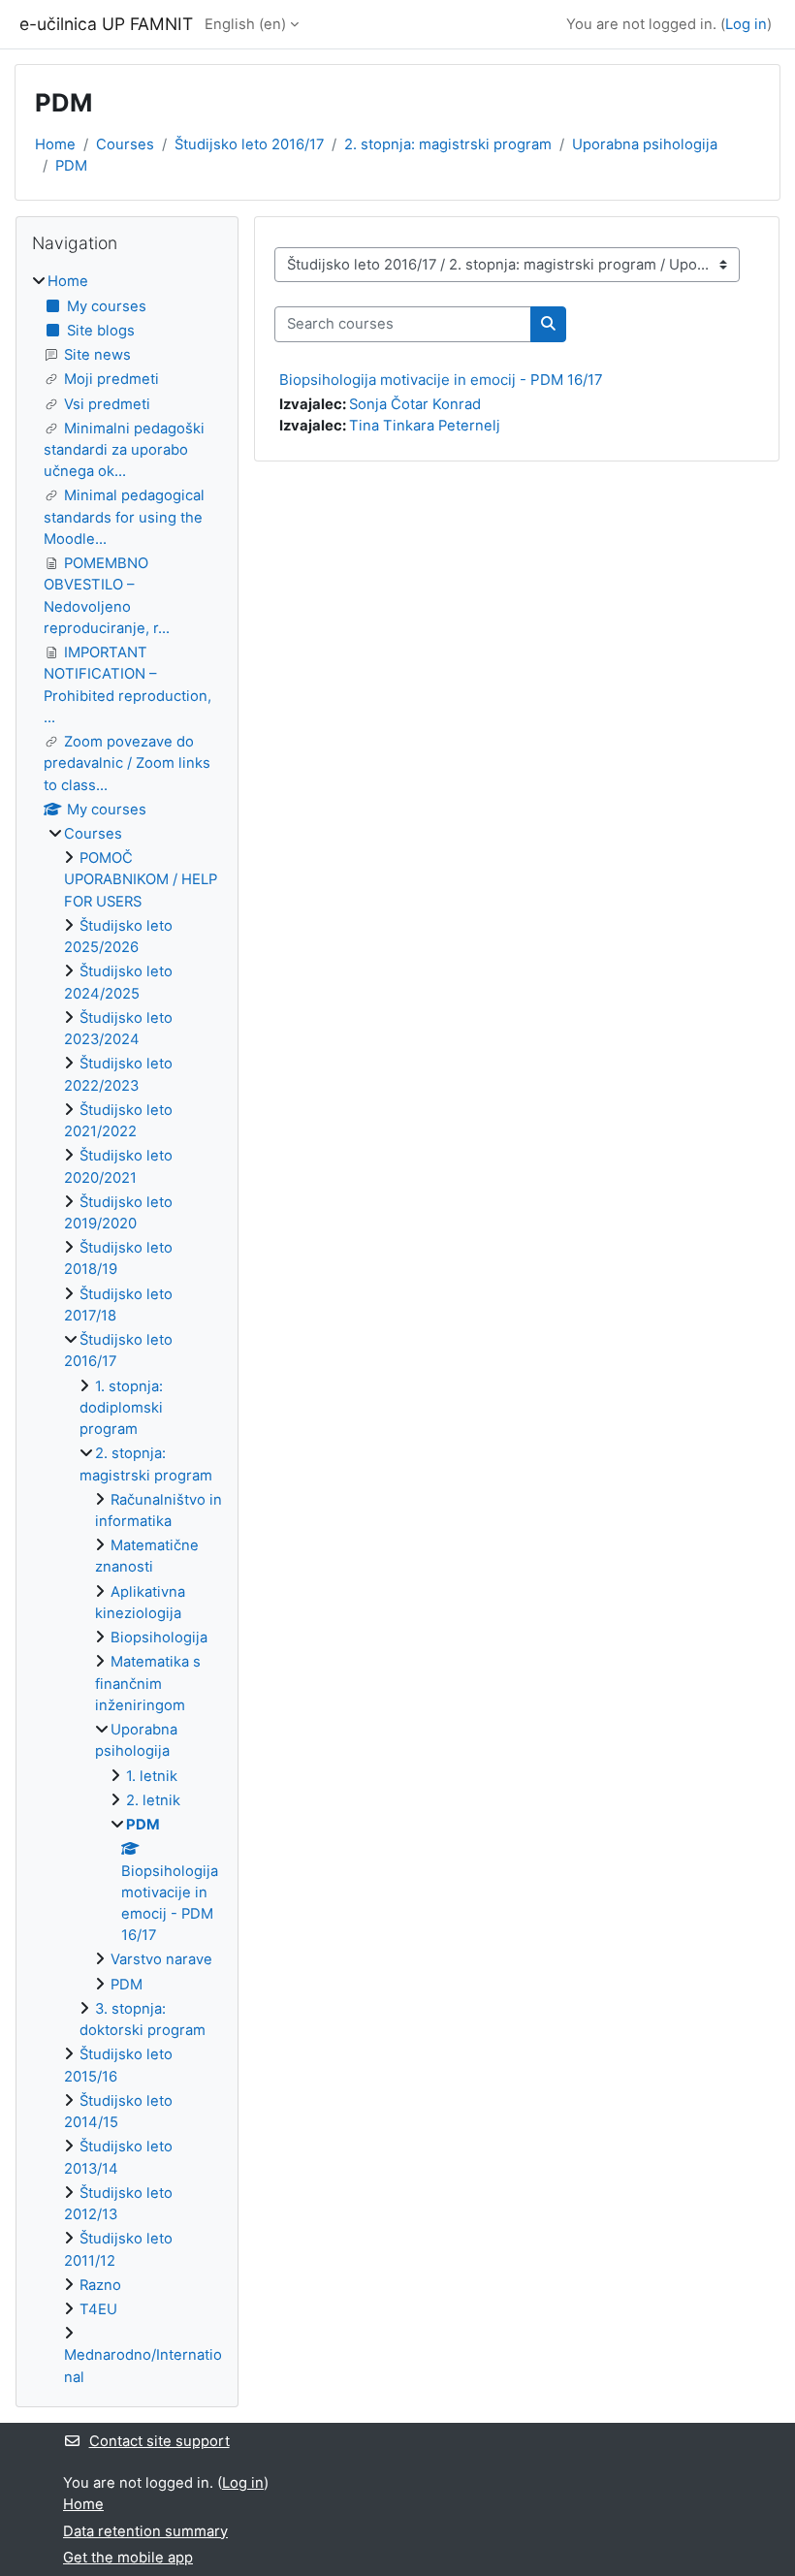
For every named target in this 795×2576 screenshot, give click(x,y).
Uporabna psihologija (645, 144)
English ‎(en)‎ (245, 24)
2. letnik (153, 1800)
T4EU (98, 2309)
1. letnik (152, 1776)
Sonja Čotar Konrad (415, 404)
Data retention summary (145, 2531)
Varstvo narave (161, 1959)
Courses (125, 144)
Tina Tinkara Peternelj (425, 426)
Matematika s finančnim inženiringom (148, 1683)
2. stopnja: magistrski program (448, 144)
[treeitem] (127, 1329)
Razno (100, 2285)
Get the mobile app (128, 2558)
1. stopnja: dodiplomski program (121, 1408)
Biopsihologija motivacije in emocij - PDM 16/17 (441, 380)
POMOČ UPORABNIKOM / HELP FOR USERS (141, 879)
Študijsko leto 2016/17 (249, 144)
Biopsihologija (159, 1638)
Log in (746, 24)
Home (55, 144)
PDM (71, 166)
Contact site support (159, 2441)
